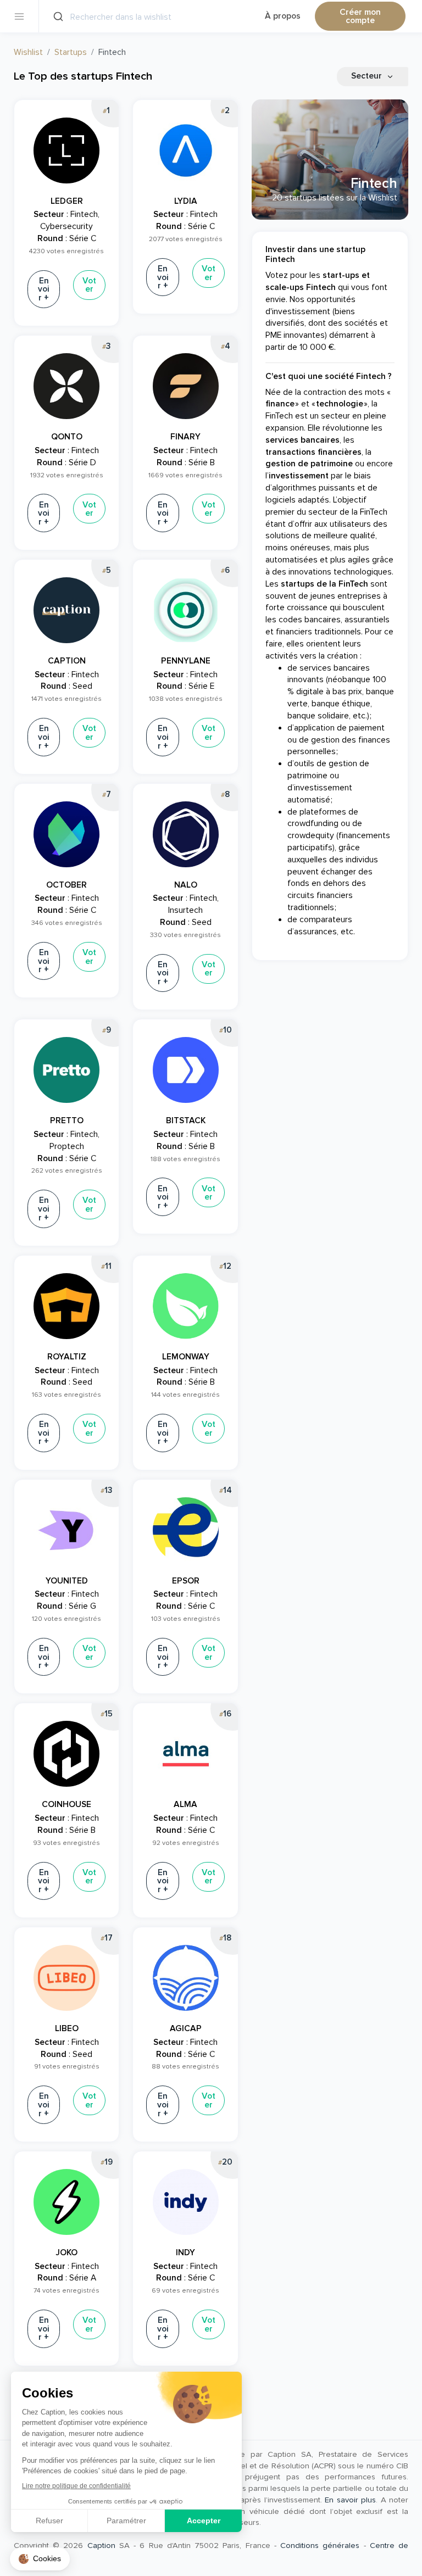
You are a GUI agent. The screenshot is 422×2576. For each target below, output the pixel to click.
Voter (89, 285)
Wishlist (28, 52)
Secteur (368, 76)
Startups (71, 52)
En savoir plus (350, 2500)
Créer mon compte (360, 17)
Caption (101, 2545)
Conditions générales (320, 2545)
